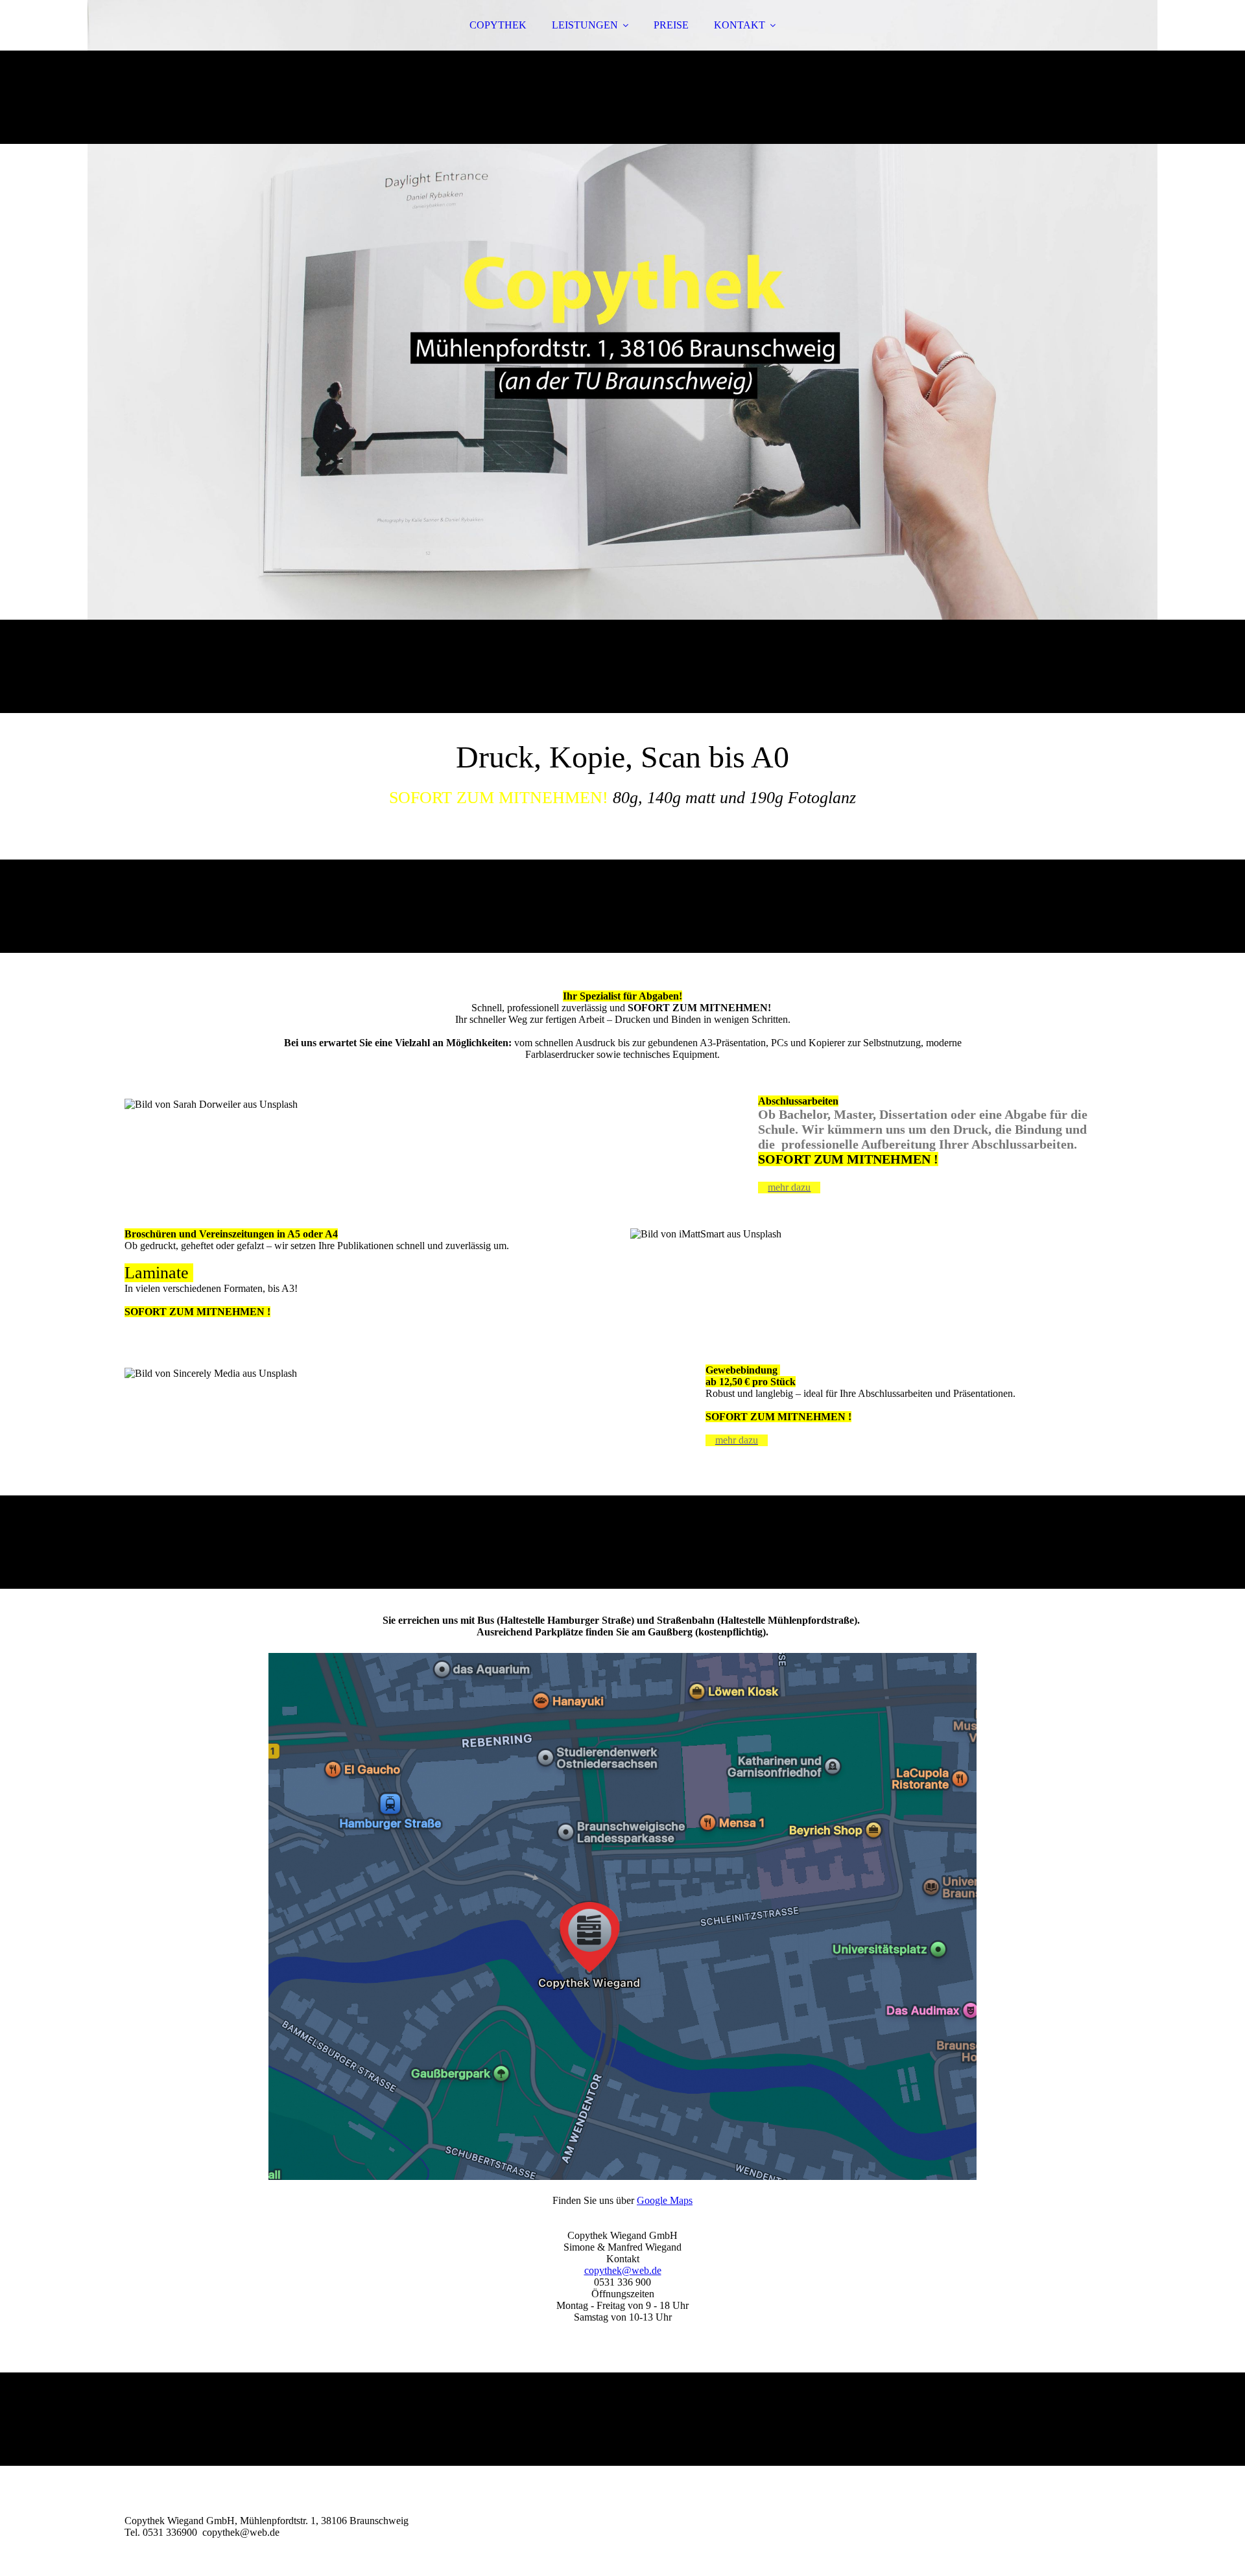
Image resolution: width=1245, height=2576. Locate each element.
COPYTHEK (498, 25)
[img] (622, 357)
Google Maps (665, 2200)
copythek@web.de (623, 2270)
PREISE (671, 25)
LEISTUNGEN (585, 25)
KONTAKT (740, 25)
